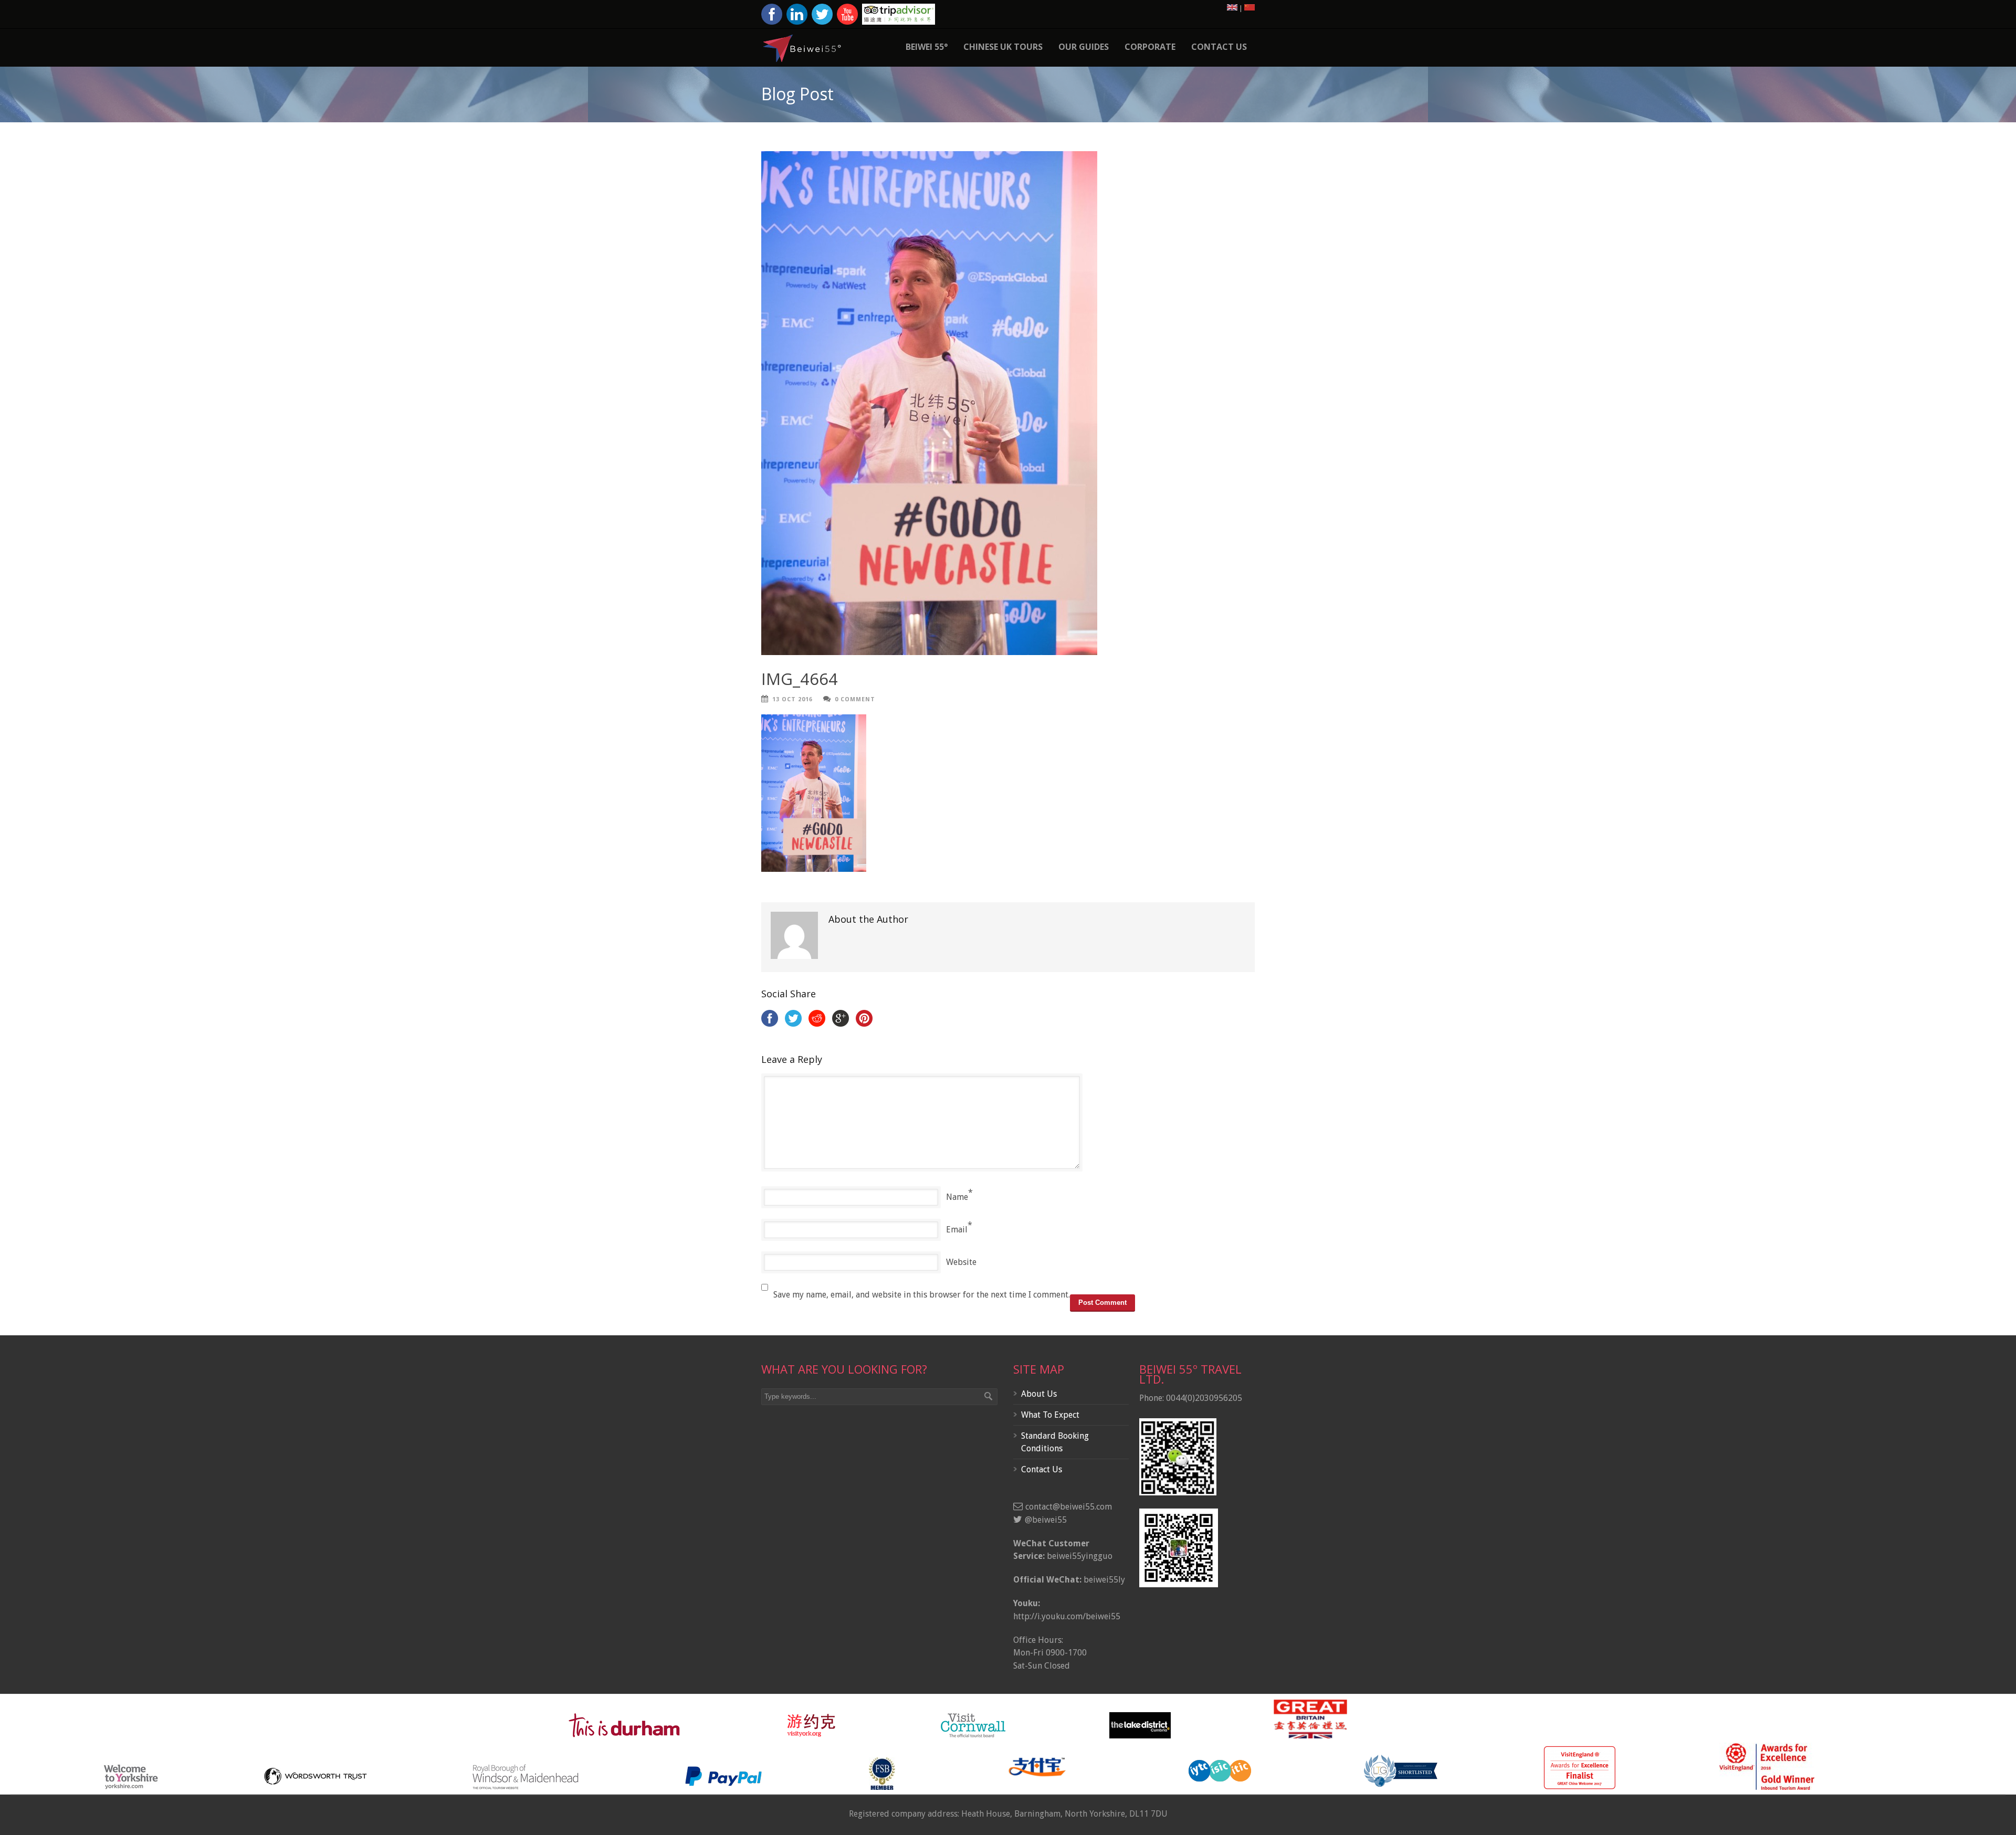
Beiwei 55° (927, 47)
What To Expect (1050, 1415)
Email (957, 1230)
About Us (1039, 1394)
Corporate (1150, 47)
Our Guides (1084, 47)
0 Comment (855, 699)
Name (957, 1197)
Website (961, 1262)
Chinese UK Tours (1003, 47)
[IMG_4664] (1008, 403)
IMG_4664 (800, 679)
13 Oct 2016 (792, 699)
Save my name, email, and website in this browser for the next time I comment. (922, 1295)
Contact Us (1219, 47)
